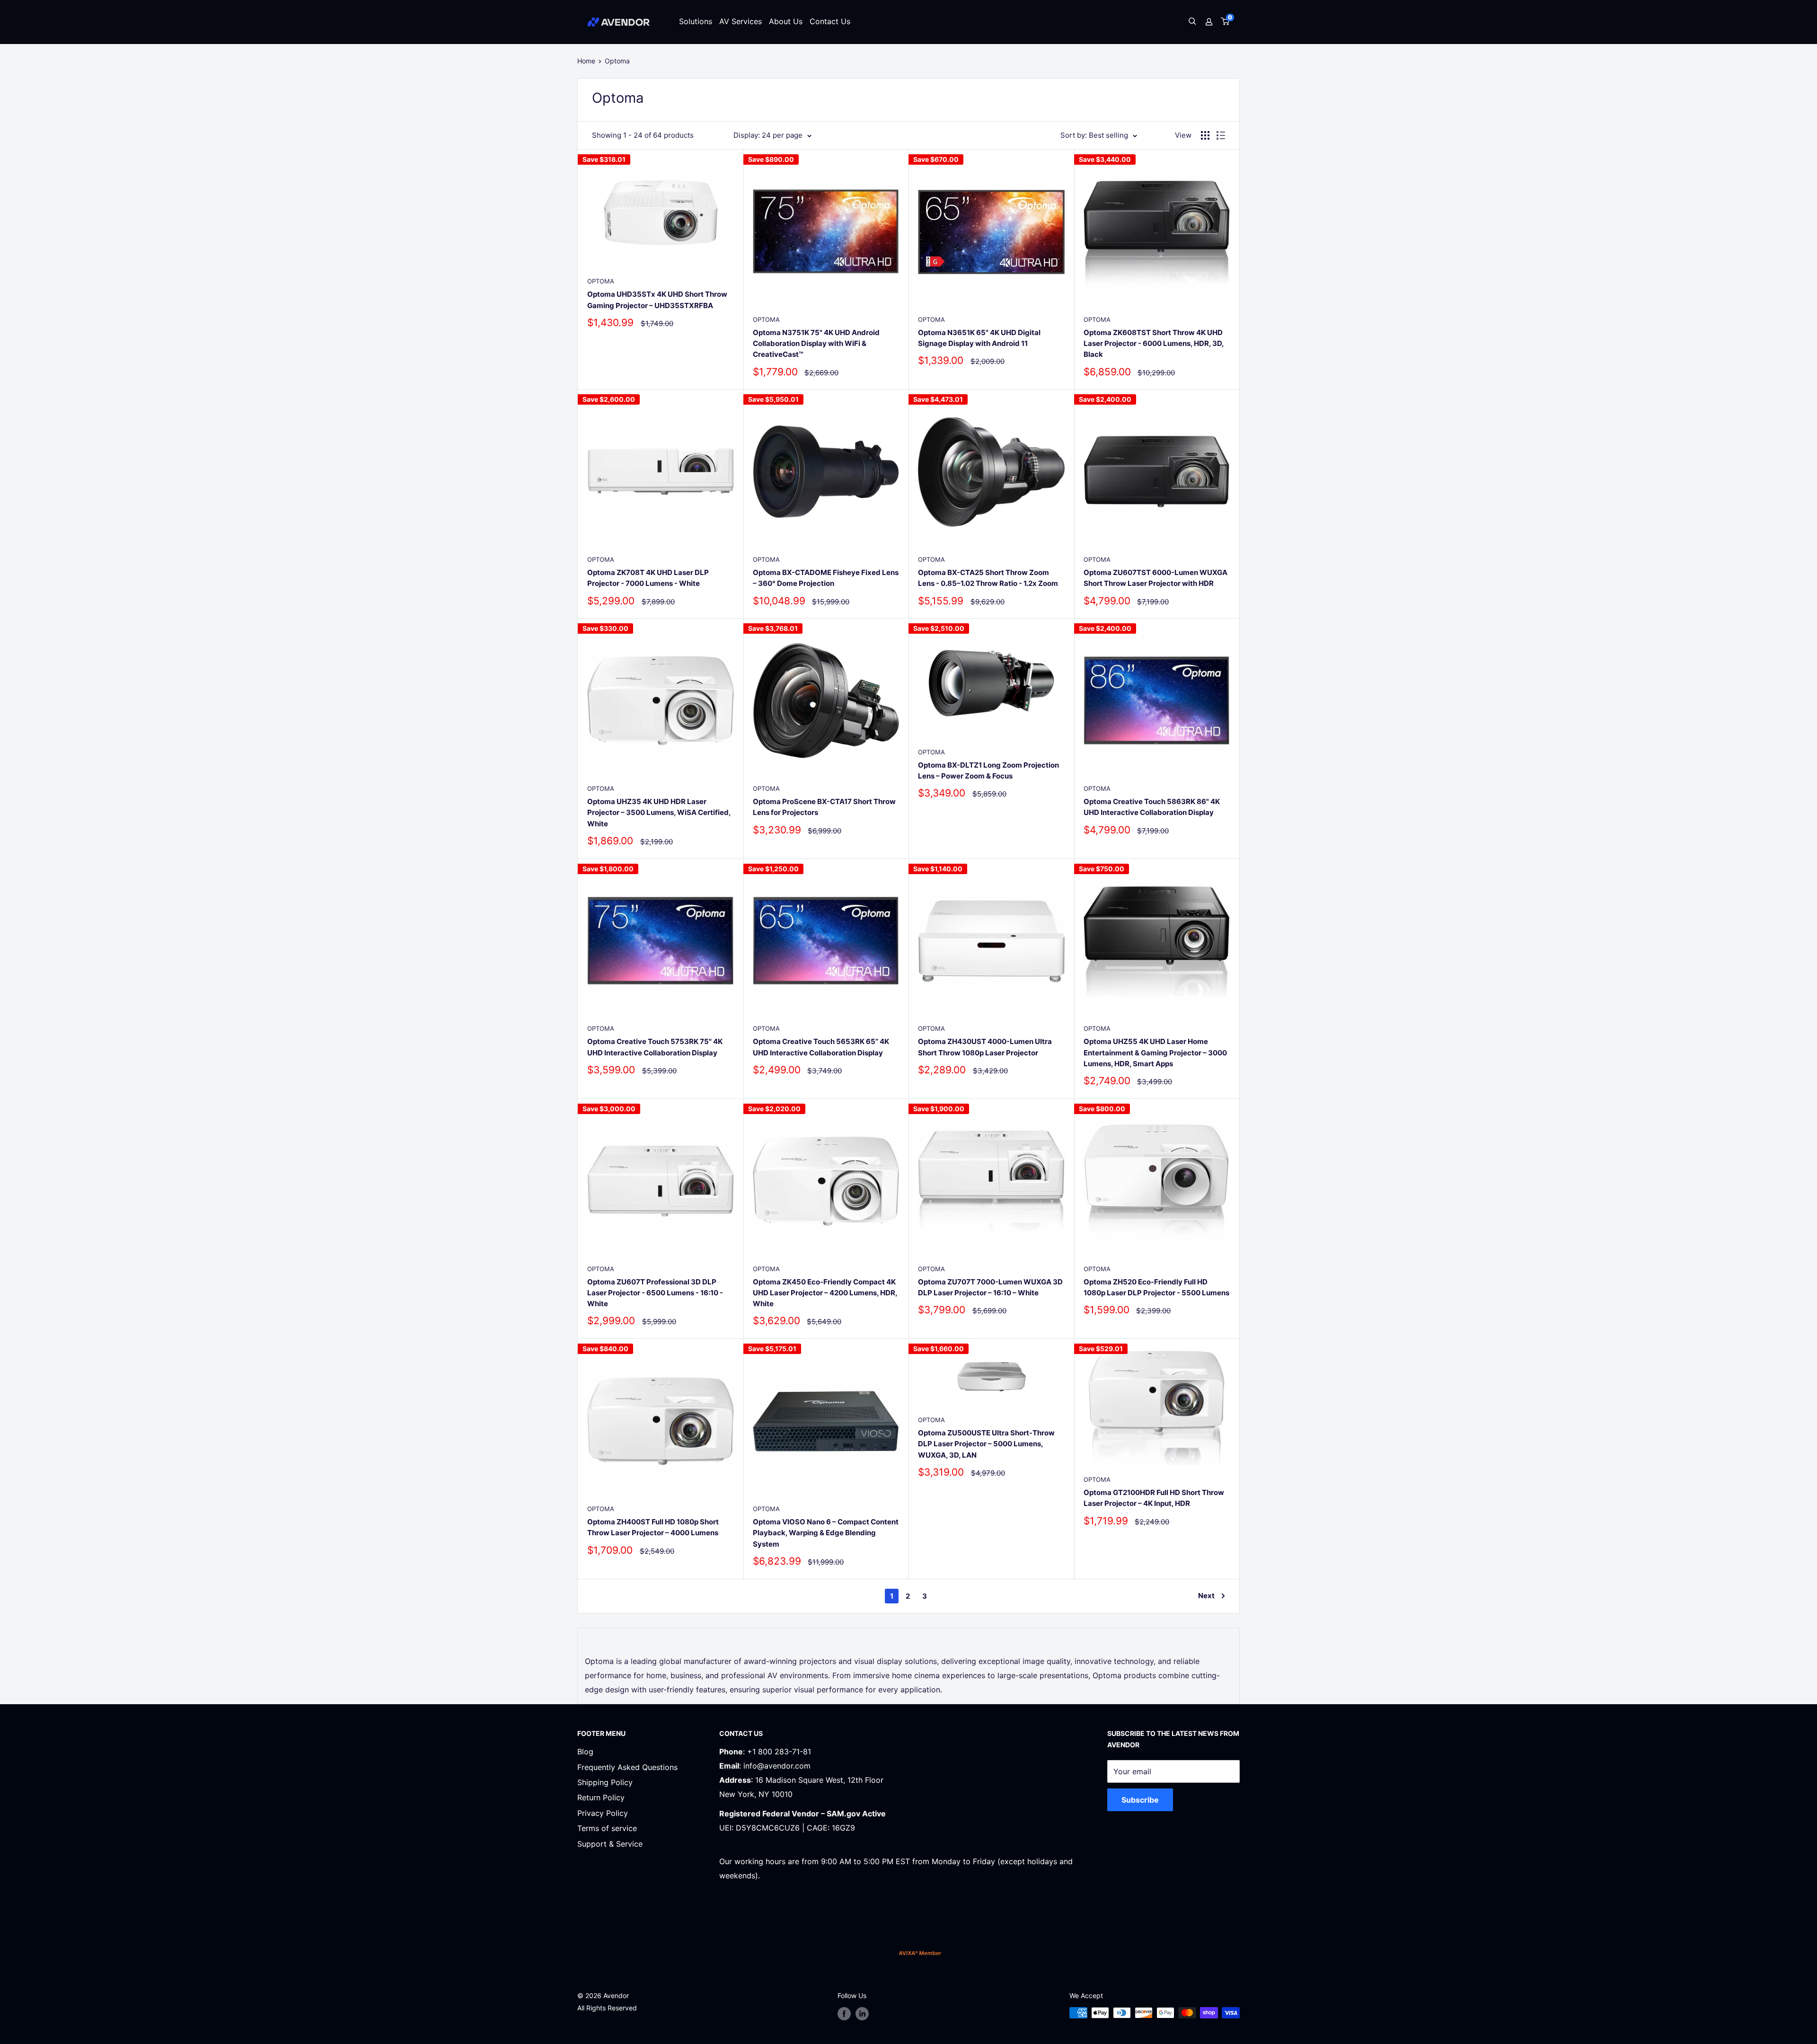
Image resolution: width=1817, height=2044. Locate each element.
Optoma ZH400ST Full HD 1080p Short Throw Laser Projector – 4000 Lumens (653, 1527)
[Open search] (1192, 22)
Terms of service (607, 1828)
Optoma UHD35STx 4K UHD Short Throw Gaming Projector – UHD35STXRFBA (657, 300)
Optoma (617, 61)
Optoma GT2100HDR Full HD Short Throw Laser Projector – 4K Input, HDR (1154, 1498)
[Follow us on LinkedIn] (862, 2014)
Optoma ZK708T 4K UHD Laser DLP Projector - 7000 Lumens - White (648, 578)
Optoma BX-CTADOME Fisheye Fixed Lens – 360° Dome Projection (826, 578)
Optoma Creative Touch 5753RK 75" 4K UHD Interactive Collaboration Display (655, 1047)
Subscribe (1140, 1800)
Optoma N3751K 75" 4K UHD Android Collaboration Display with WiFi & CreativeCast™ (816, 344)
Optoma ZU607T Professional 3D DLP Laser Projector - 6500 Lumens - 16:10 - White (655, 1293)
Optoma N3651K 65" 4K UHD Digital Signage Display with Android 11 (979, 338)
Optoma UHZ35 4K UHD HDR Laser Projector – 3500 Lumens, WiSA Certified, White (659, 813)
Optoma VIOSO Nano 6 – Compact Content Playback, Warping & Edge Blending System (826, 1533)
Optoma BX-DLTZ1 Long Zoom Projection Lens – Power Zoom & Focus (988, 770)
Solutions (696, 21)
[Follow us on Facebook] (844, 2014)
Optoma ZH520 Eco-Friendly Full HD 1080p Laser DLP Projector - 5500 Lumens (1156, 1287)
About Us (786, 21)
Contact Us (830, 21)
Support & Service (610, 1844)
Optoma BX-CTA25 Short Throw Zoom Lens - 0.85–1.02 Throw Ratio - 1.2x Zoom (988, 578)
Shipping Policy (605, 1782)
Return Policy (601, 1797)
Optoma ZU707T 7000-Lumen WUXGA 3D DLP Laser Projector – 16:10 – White (990, 1287)
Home (586, 61)
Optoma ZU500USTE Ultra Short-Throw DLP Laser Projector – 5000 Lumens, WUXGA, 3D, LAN (986, 1444)
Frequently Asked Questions (627, 1767)
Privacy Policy (603, 1813)
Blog (585, 1752)
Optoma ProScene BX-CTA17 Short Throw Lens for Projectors (824, 807)
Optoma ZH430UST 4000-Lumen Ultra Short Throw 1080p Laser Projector (985, 1047)
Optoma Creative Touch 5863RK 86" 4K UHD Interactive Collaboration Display (1152, 807)
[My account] (1209, 22)
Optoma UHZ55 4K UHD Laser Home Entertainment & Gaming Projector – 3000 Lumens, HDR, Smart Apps (1155, 1053)
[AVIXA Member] (920, 1953)
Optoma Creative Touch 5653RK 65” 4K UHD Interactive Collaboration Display (821, 1047)
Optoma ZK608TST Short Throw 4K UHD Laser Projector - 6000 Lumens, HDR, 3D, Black (1154, 344)
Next (1206, 1596)
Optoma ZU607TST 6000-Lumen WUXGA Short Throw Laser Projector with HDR (1155, 578)
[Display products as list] (1221, 135)
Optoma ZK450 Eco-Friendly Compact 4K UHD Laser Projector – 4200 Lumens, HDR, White (825, 1293)
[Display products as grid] (1205, 135)
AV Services (741, 21)
